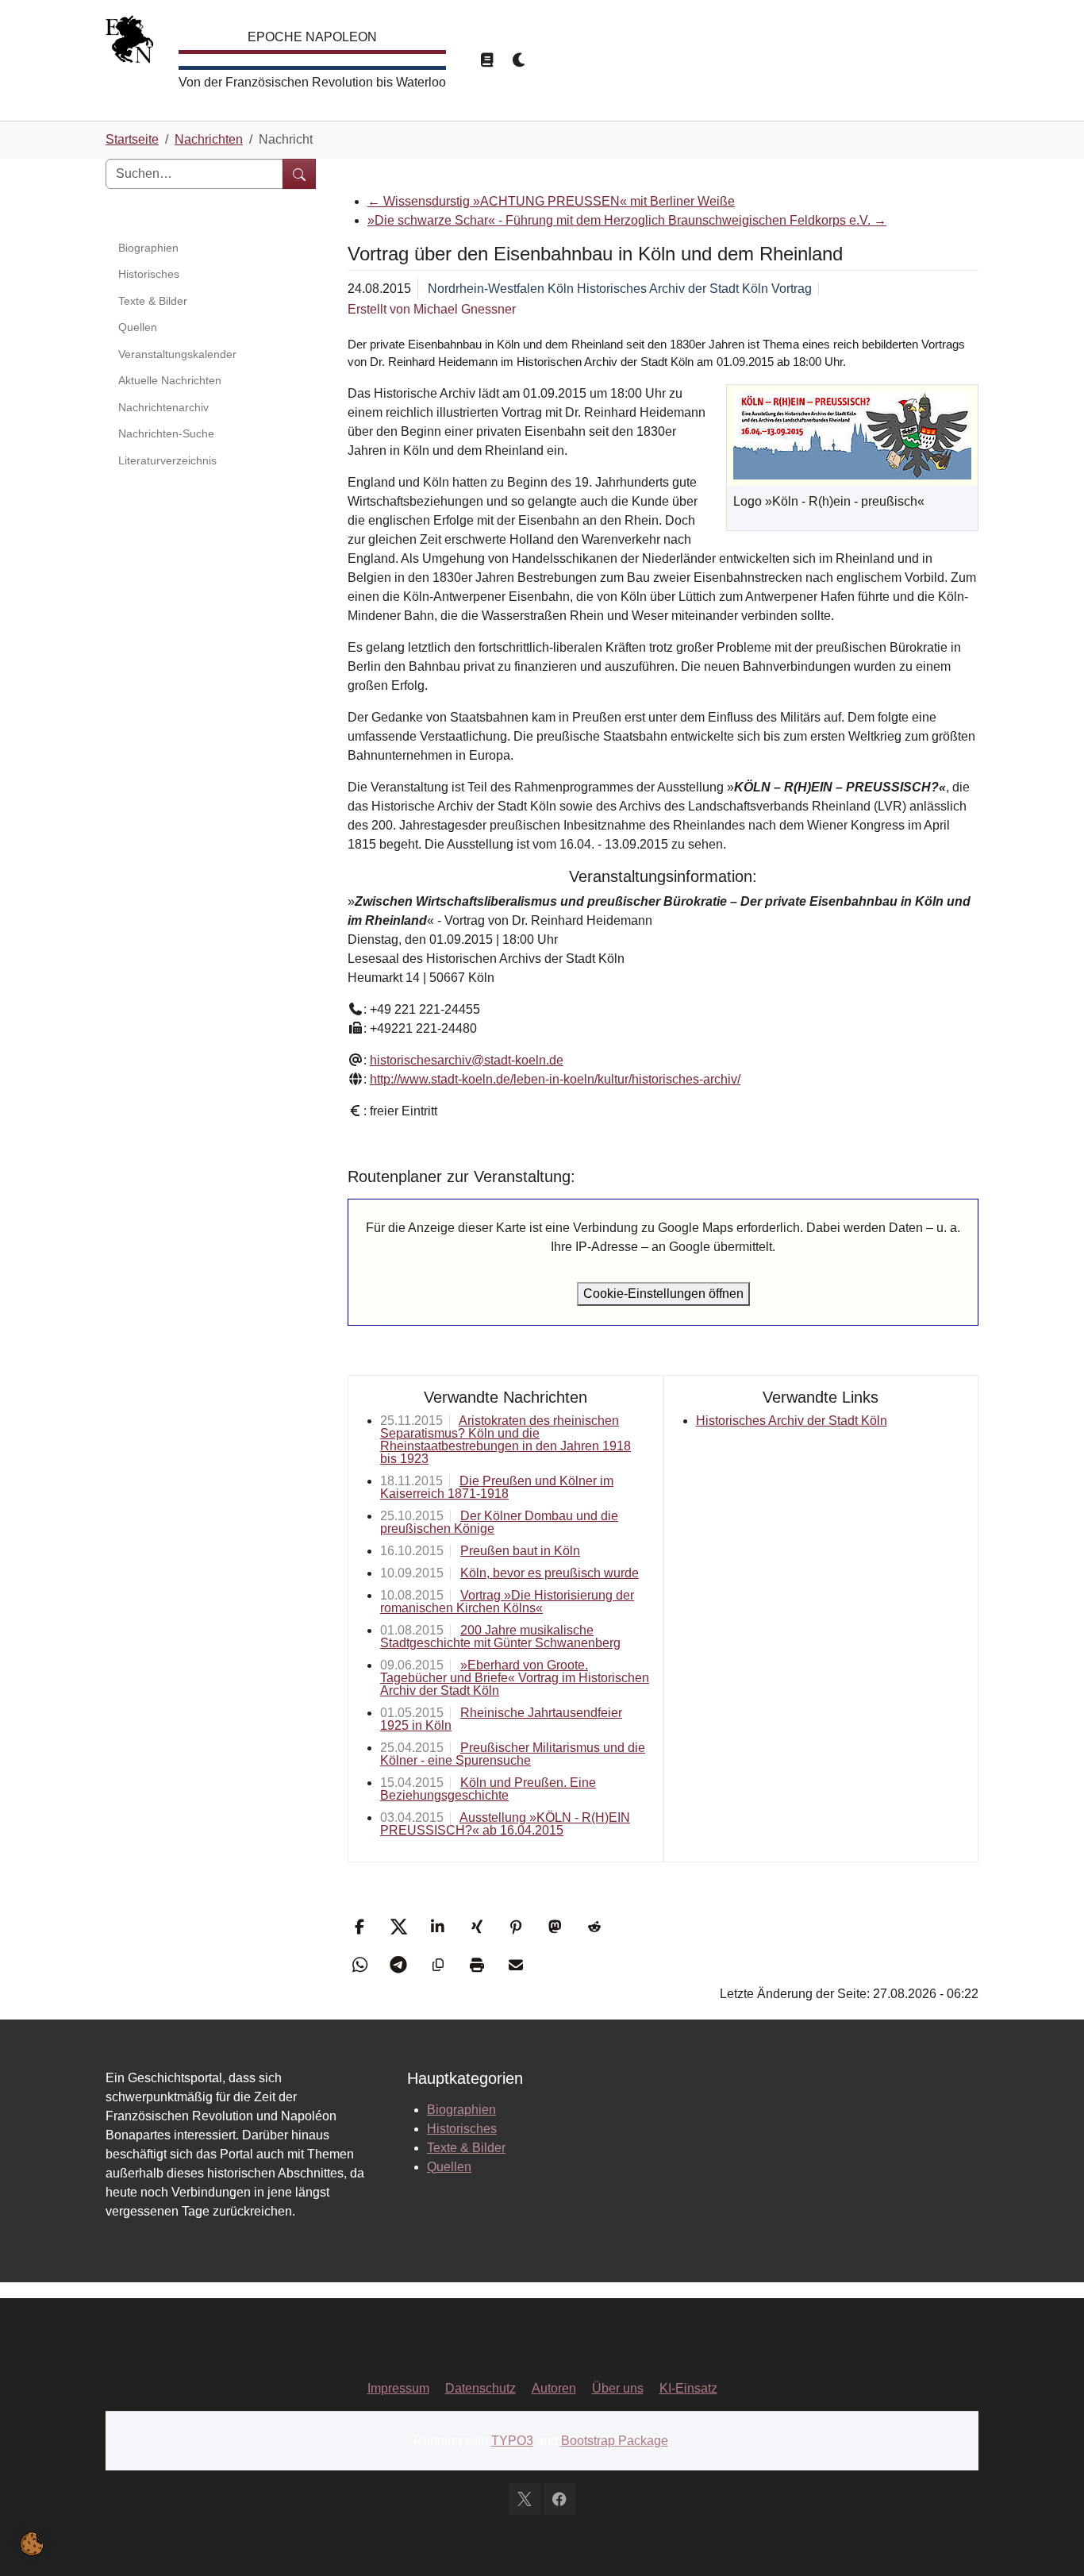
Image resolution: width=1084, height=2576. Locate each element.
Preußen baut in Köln (520, 1551)
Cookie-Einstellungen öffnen (663, 1294)
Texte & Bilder (466, 2148)
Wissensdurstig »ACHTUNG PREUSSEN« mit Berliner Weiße (551, 201)
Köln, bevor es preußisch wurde (550, 1573)
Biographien (461, 2110)
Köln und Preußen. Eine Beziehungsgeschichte (488, 1789)
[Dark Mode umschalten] (520, 60)
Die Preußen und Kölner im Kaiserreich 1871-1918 (497, 1487)
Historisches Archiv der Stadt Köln (792, 1421)
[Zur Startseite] (129, 43)
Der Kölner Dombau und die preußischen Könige (499, 1522)
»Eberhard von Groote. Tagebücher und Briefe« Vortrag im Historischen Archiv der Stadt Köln (515, 1678)
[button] (361, 1927)
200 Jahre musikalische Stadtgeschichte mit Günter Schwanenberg (500, 1636)
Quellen (449, 2167)
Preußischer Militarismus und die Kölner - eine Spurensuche (513, 1754)
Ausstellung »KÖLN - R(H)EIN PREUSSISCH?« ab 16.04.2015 (505, 1824)
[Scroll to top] (1049, 2541)
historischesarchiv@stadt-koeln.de (467, 1060)
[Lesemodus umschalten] (486, 60)
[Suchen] (299, 174)
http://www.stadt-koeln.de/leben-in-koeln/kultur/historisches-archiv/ (555, 1079)
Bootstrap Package (615, 2441)
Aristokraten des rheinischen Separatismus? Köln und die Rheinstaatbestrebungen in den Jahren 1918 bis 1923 (505, 1440)
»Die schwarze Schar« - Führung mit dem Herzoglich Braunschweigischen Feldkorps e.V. (627, 220)
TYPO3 (512, 2441)
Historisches (462, 2129)
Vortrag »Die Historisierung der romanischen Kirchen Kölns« (507, 1602)
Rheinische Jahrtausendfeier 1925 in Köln (501, 1719)
